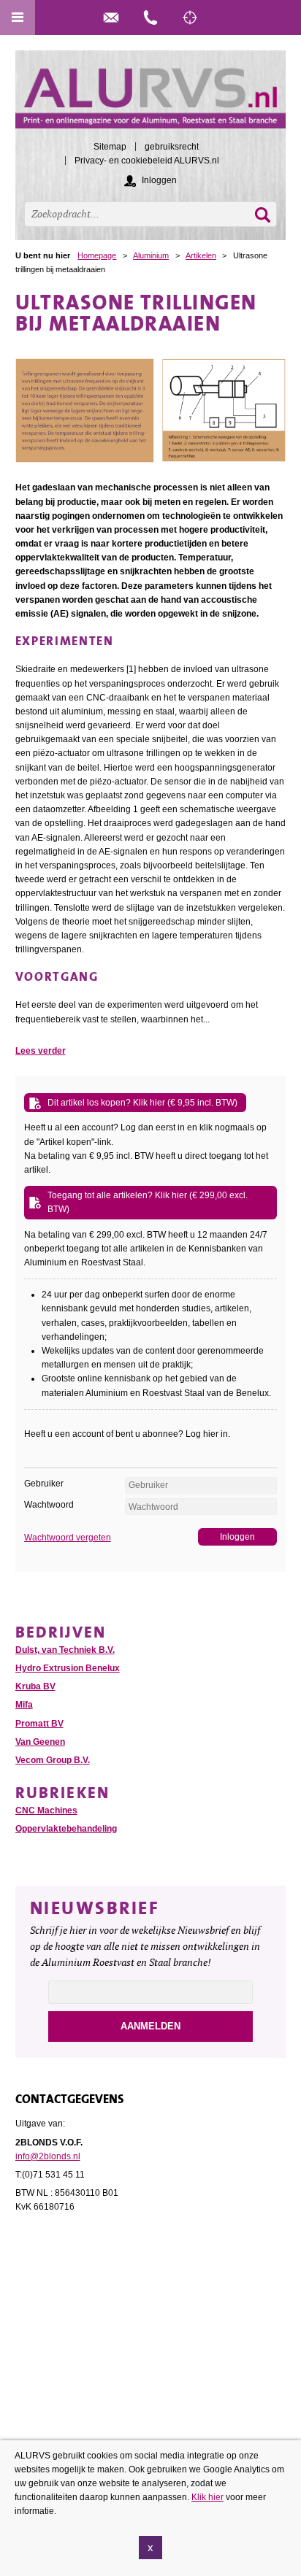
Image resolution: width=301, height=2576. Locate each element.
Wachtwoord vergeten (68, 1538)
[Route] (190, 18)
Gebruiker (44, 1484)
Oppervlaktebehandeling (66, 1829)
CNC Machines (46, 1810)
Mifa (24, 1705)
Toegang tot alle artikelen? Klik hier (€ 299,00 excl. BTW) (148, 1202)
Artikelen (201, 255)
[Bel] (150, 18)
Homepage (97, 255)
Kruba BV (35, 1686)
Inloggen (159, 180)
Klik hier (207, 2497)
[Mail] (111, 18)
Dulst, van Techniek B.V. (65, 1650)
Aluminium (151, 255)
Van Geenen (40, 1742)
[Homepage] (151, 96)
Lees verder (41, 1051)
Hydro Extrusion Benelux (68, 1668)
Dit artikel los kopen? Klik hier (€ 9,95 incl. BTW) (142, 1103)
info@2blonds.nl (48, 2156)
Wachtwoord (49, 1505)
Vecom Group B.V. (53, 1760)
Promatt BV (39, 1724)
